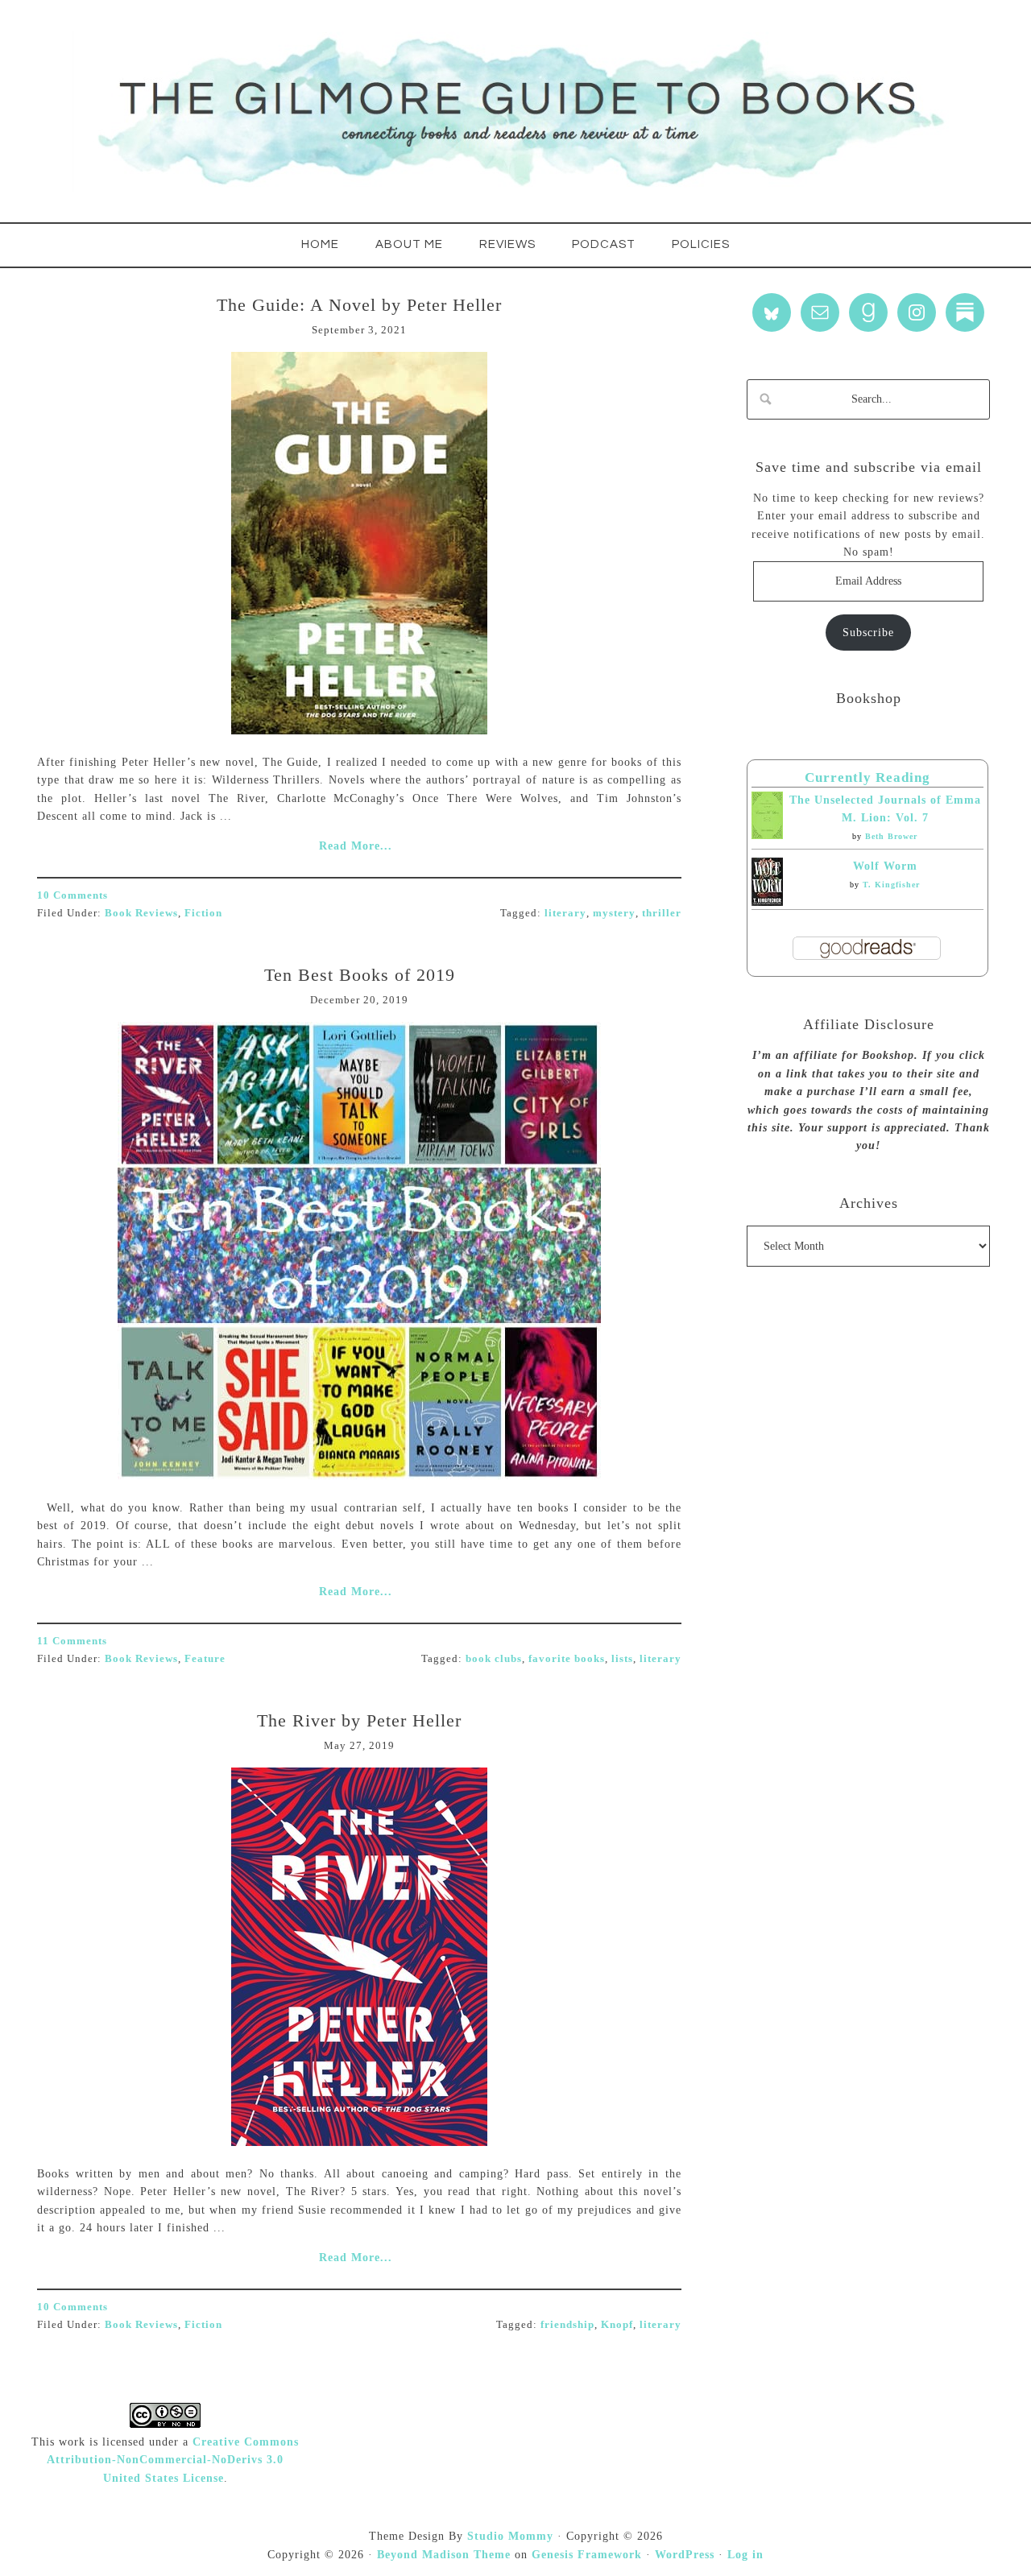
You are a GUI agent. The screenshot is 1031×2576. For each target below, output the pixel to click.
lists (622, 1658)
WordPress (685, 2555)
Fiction (203, 913)
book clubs (494, 1658)
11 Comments (72, 1641)
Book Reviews (141, 913)
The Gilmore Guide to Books (515, 111)
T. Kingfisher (891, 885)
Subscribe (868, 633)
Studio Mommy (510, 2536)
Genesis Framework (587, 2555)
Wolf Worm (885, 866)
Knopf (617, 2324)
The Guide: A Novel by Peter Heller (359, 305)
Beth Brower (891, 836)
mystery (614, 913)
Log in (745, 2555)
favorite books (567, 1658)
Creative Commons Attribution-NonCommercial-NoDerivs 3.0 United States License (173, 2460)
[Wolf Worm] (767, 902)
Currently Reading (867, 777)
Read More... (356, 846)
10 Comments (72, 895)
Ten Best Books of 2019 (360, 975)
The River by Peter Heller (359, 1720)
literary (565, 913)
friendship (567, 2324)
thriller (662, 913)
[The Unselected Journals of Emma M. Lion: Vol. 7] (767, 835)
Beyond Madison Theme (444, 2555)
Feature (205, 1658)
